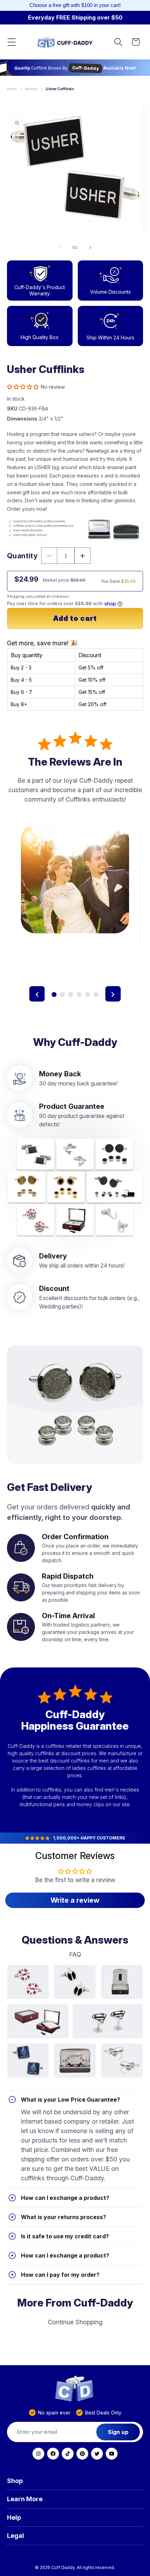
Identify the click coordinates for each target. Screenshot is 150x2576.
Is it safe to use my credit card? (65, 2236)
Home (12, 89)
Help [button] (14, 2517)
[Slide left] (60, 247)
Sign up (118, 2432)
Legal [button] (16, 2536)
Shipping (16, 596)
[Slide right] (90, 247)
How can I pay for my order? (60, 2275)
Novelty (31, 89)
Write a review (75, 1900)
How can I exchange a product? (65, 2198)
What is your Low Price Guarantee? (70, 2100)
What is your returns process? (63, 2217)
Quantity (22, 556)
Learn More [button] (25, 2499)
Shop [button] (15, 2481)
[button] (12, 42)
